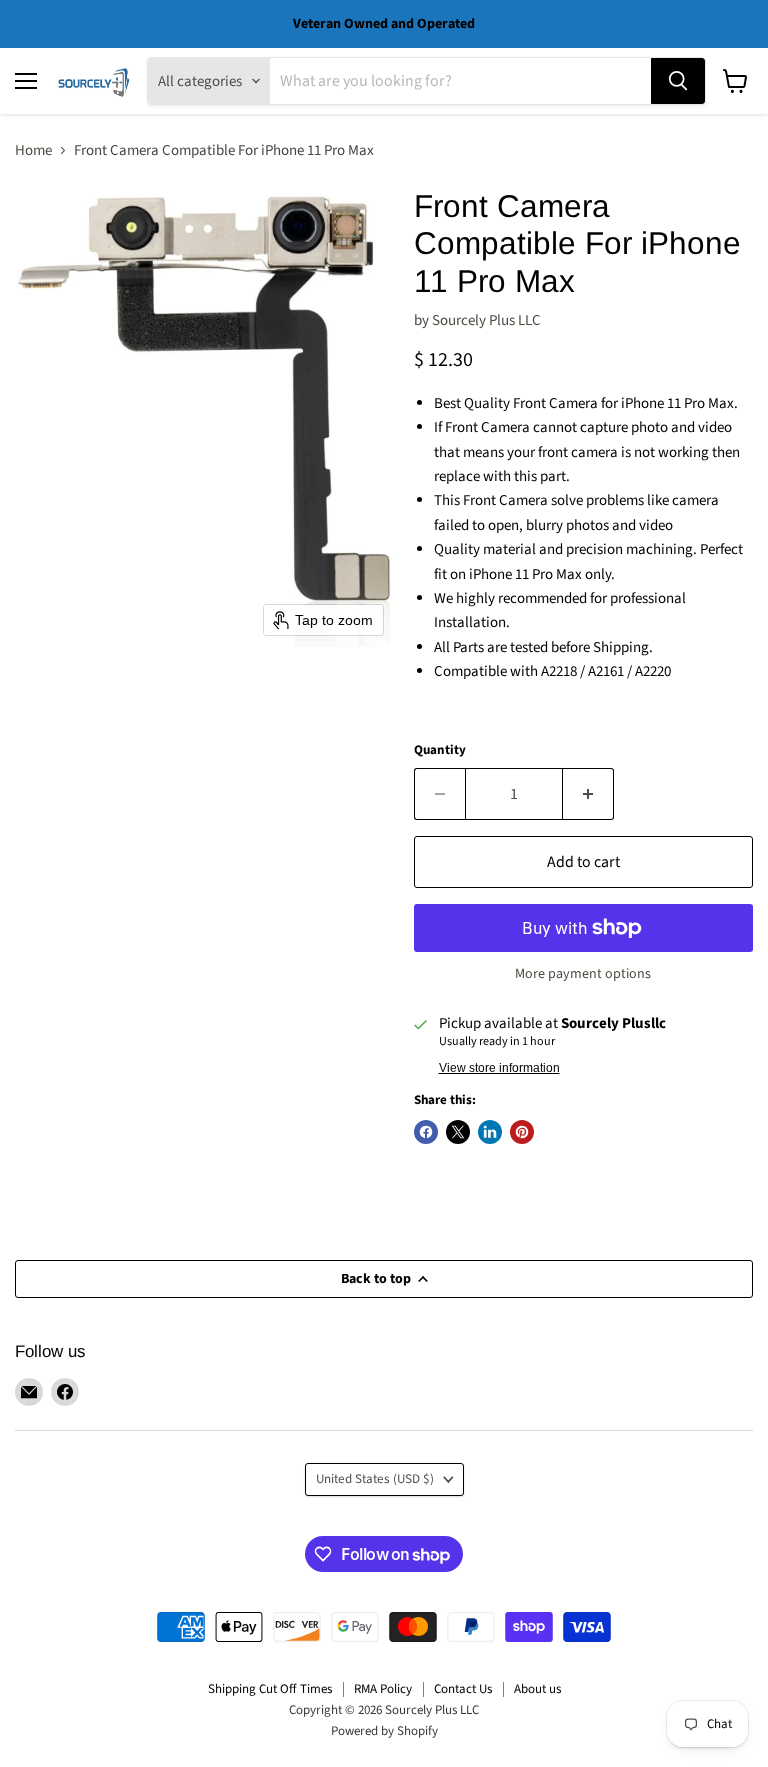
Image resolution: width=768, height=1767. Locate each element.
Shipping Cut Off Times (270, 1689)
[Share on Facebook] (426, 1132)
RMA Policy (383, 1689)
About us (537, 1689)
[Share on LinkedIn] (490, 1132)
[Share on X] (458, 1132)
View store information (499, 1068)
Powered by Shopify (384, 1731)
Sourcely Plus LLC (486, 320)
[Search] (678, 81)
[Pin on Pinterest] (522, 1132)
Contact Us (463, 1689)
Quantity (440, 750)
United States (375, 1479)
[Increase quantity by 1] (588, 794)
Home (33, 150)
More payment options (583, 974)
